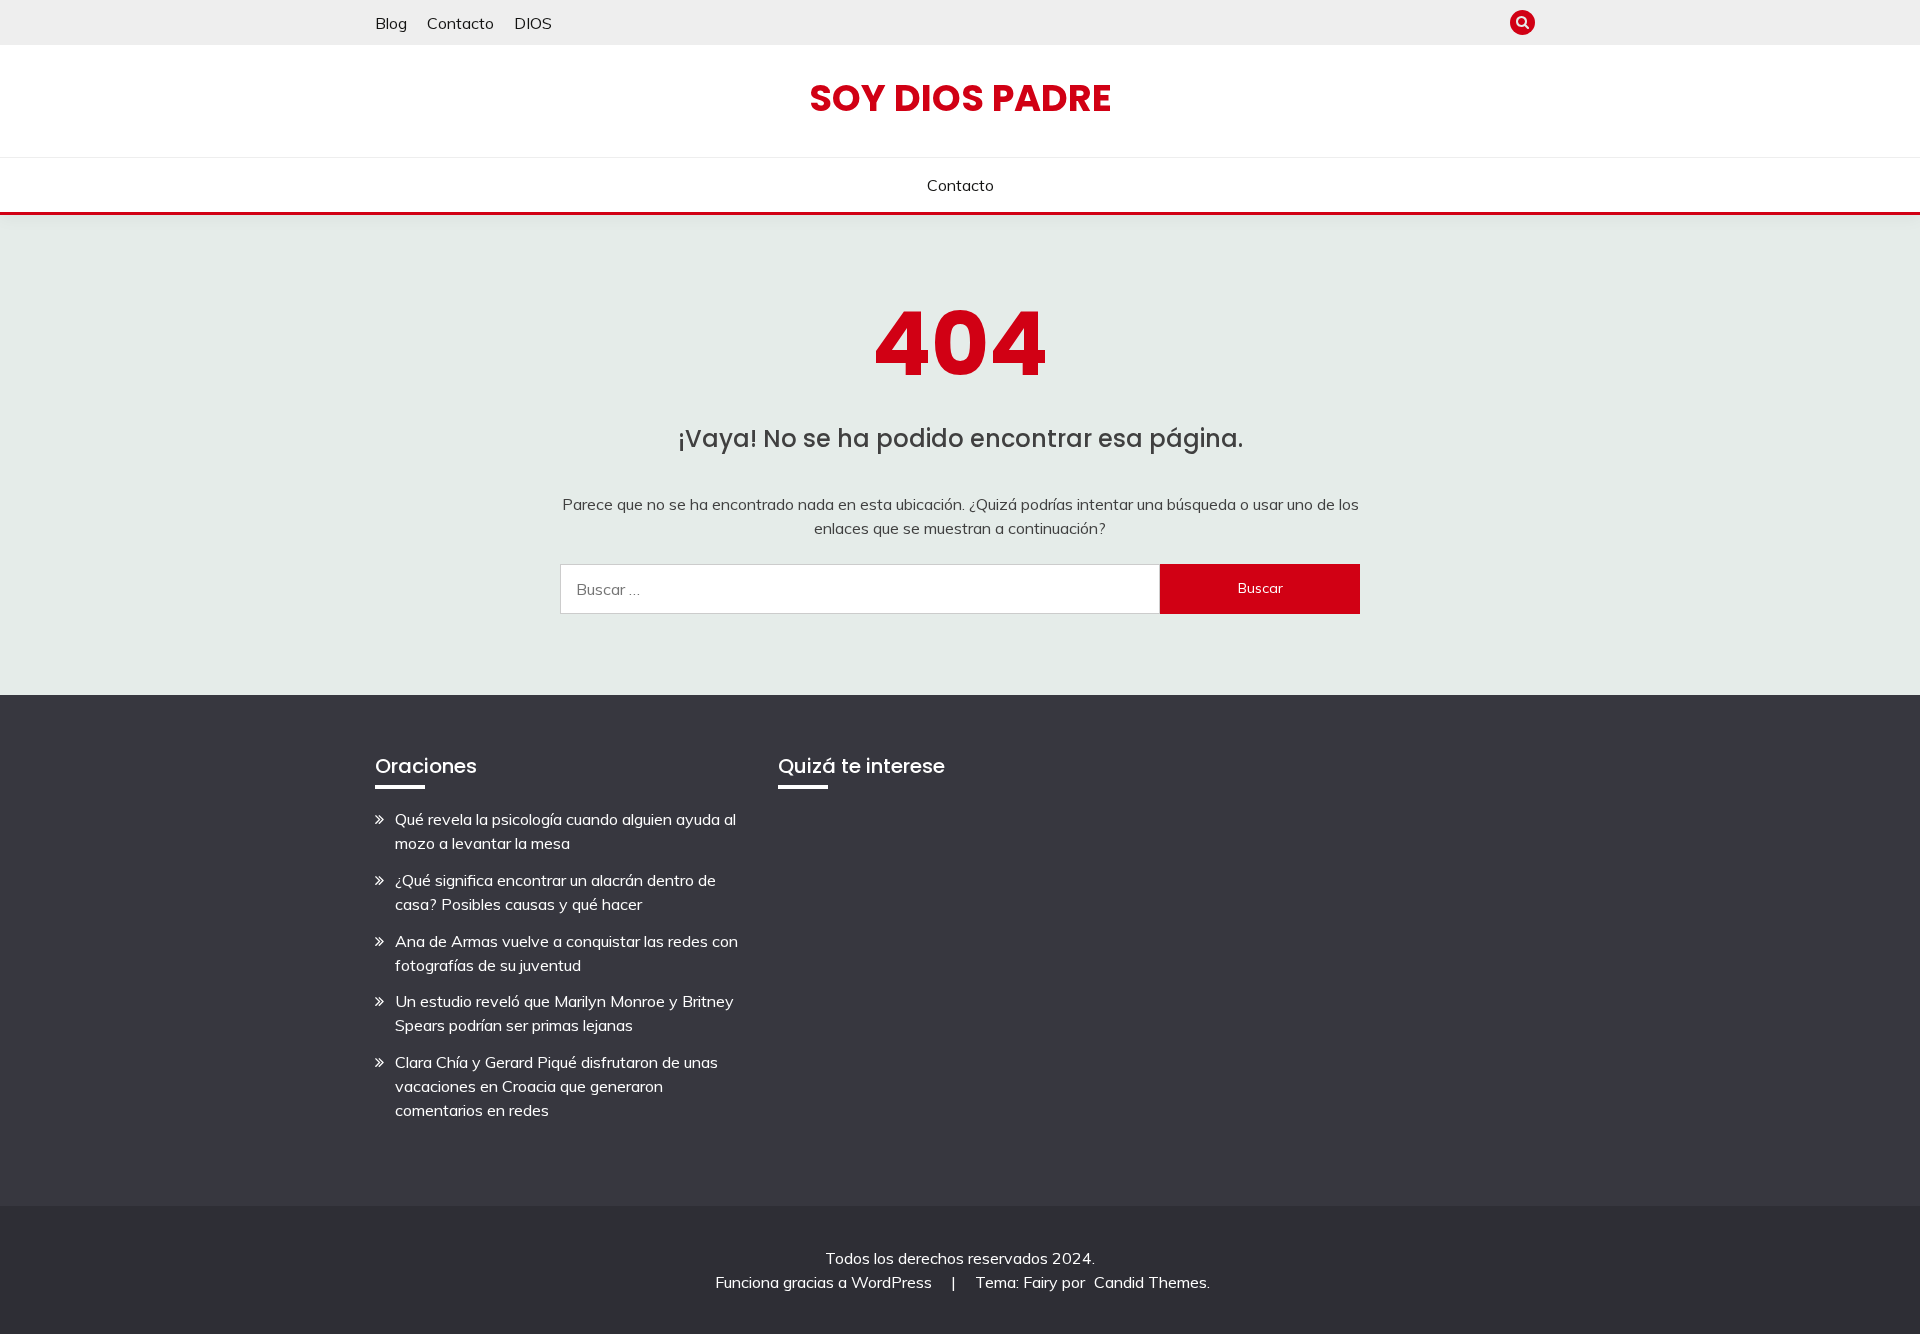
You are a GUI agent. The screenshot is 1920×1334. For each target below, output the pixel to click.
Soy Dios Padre (960, 98)
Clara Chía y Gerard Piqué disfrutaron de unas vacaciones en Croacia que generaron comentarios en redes (556, 1086)
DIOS (533, 23)
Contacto (460, 23)
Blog (391, 23)
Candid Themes (1150, 1282)
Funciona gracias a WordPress (825, 1282)
